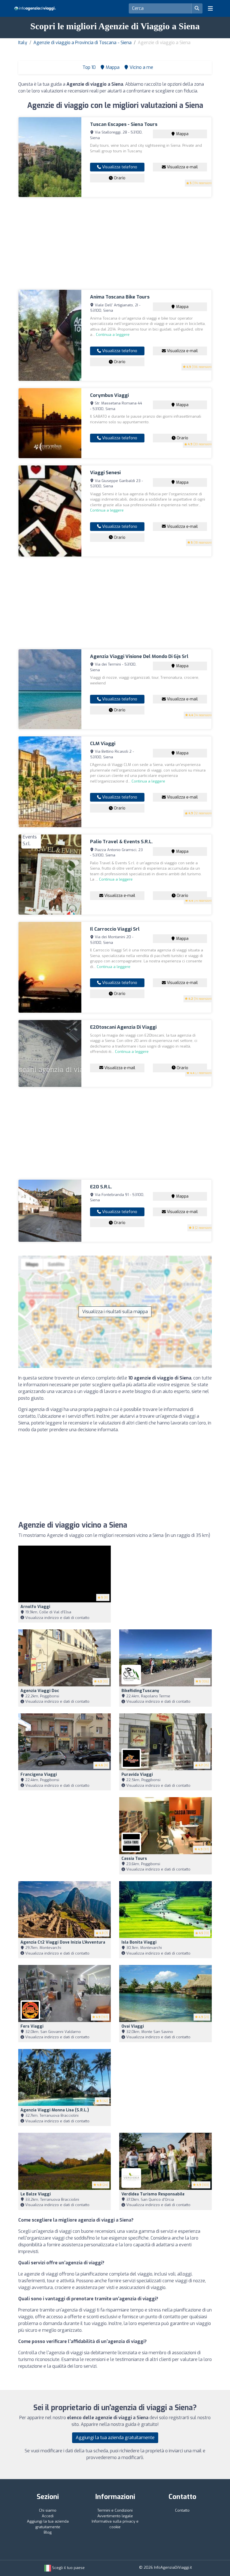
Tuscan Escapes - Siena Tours (124, 124)
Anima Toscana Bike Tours (120, 297)
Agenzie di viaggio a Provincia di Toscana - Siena (82, 43)
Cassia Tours (134, 1859)
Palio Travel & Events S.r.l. (121, 842)
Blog (48, 2532)
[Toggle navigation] (210, 8)
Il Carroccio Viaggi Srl (115, 929)
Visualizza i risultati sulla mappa (115, 1312)
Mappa (182, 134)
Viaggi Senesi (105, 473)
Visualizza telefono (119, 167)
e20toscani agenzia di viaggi (123, 1027)
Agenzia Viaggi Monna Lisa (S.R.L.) (55, 2110)
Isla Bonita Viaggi (139, 1942)
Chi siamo (48, 2510)
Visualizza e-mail (182, 167)
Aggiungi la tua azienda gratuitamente (115, 2438)
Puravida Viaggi (137, 1775)
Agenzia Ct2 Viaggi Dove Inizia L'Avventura (63, 1942)
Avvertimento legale (115, 2516)
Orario (119, 178)
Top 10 (88, 67)
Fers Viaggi (32, 2026)
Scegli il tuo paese (68, 2568)
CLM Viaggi (103, 744)
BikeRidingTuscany (140, 1691)
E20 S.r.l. (101, 1187)
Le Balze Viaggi (36, 2194)
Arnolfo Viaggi (35, 1607)
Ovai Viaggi (133, 2026)
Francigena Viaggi (39, 1775)
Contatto (182, 2510)
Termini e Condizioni (115, 2510)
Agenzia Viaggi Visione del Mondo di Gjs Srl (139, 656)
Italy (23, 43)
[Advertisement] (115, 243)
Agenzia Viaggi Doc (40, 1691)
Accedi (48, 2516)
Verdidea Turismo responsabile (153, 2194)
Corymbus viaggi (109, 395)
